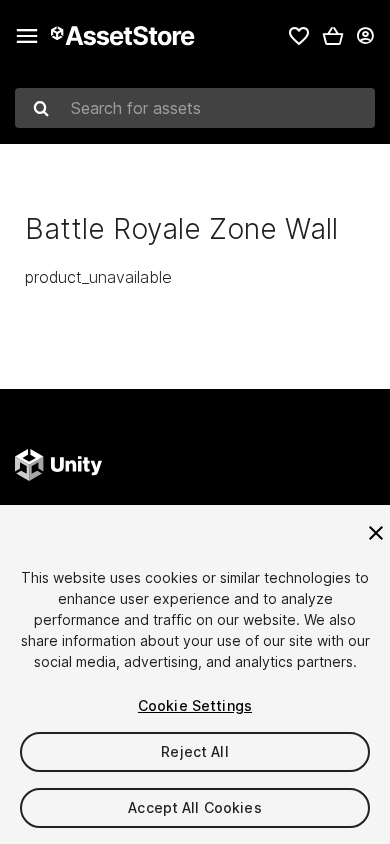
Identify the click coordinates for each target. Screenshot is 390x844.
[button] (333, 36)
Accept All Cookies (195, 807)
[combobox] (195, 108)
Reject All (194, 751)
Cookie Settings (195, 705)
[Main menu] (27, 36)
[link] (299, 36)
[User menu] (365, 36)
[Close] (376, 533)
